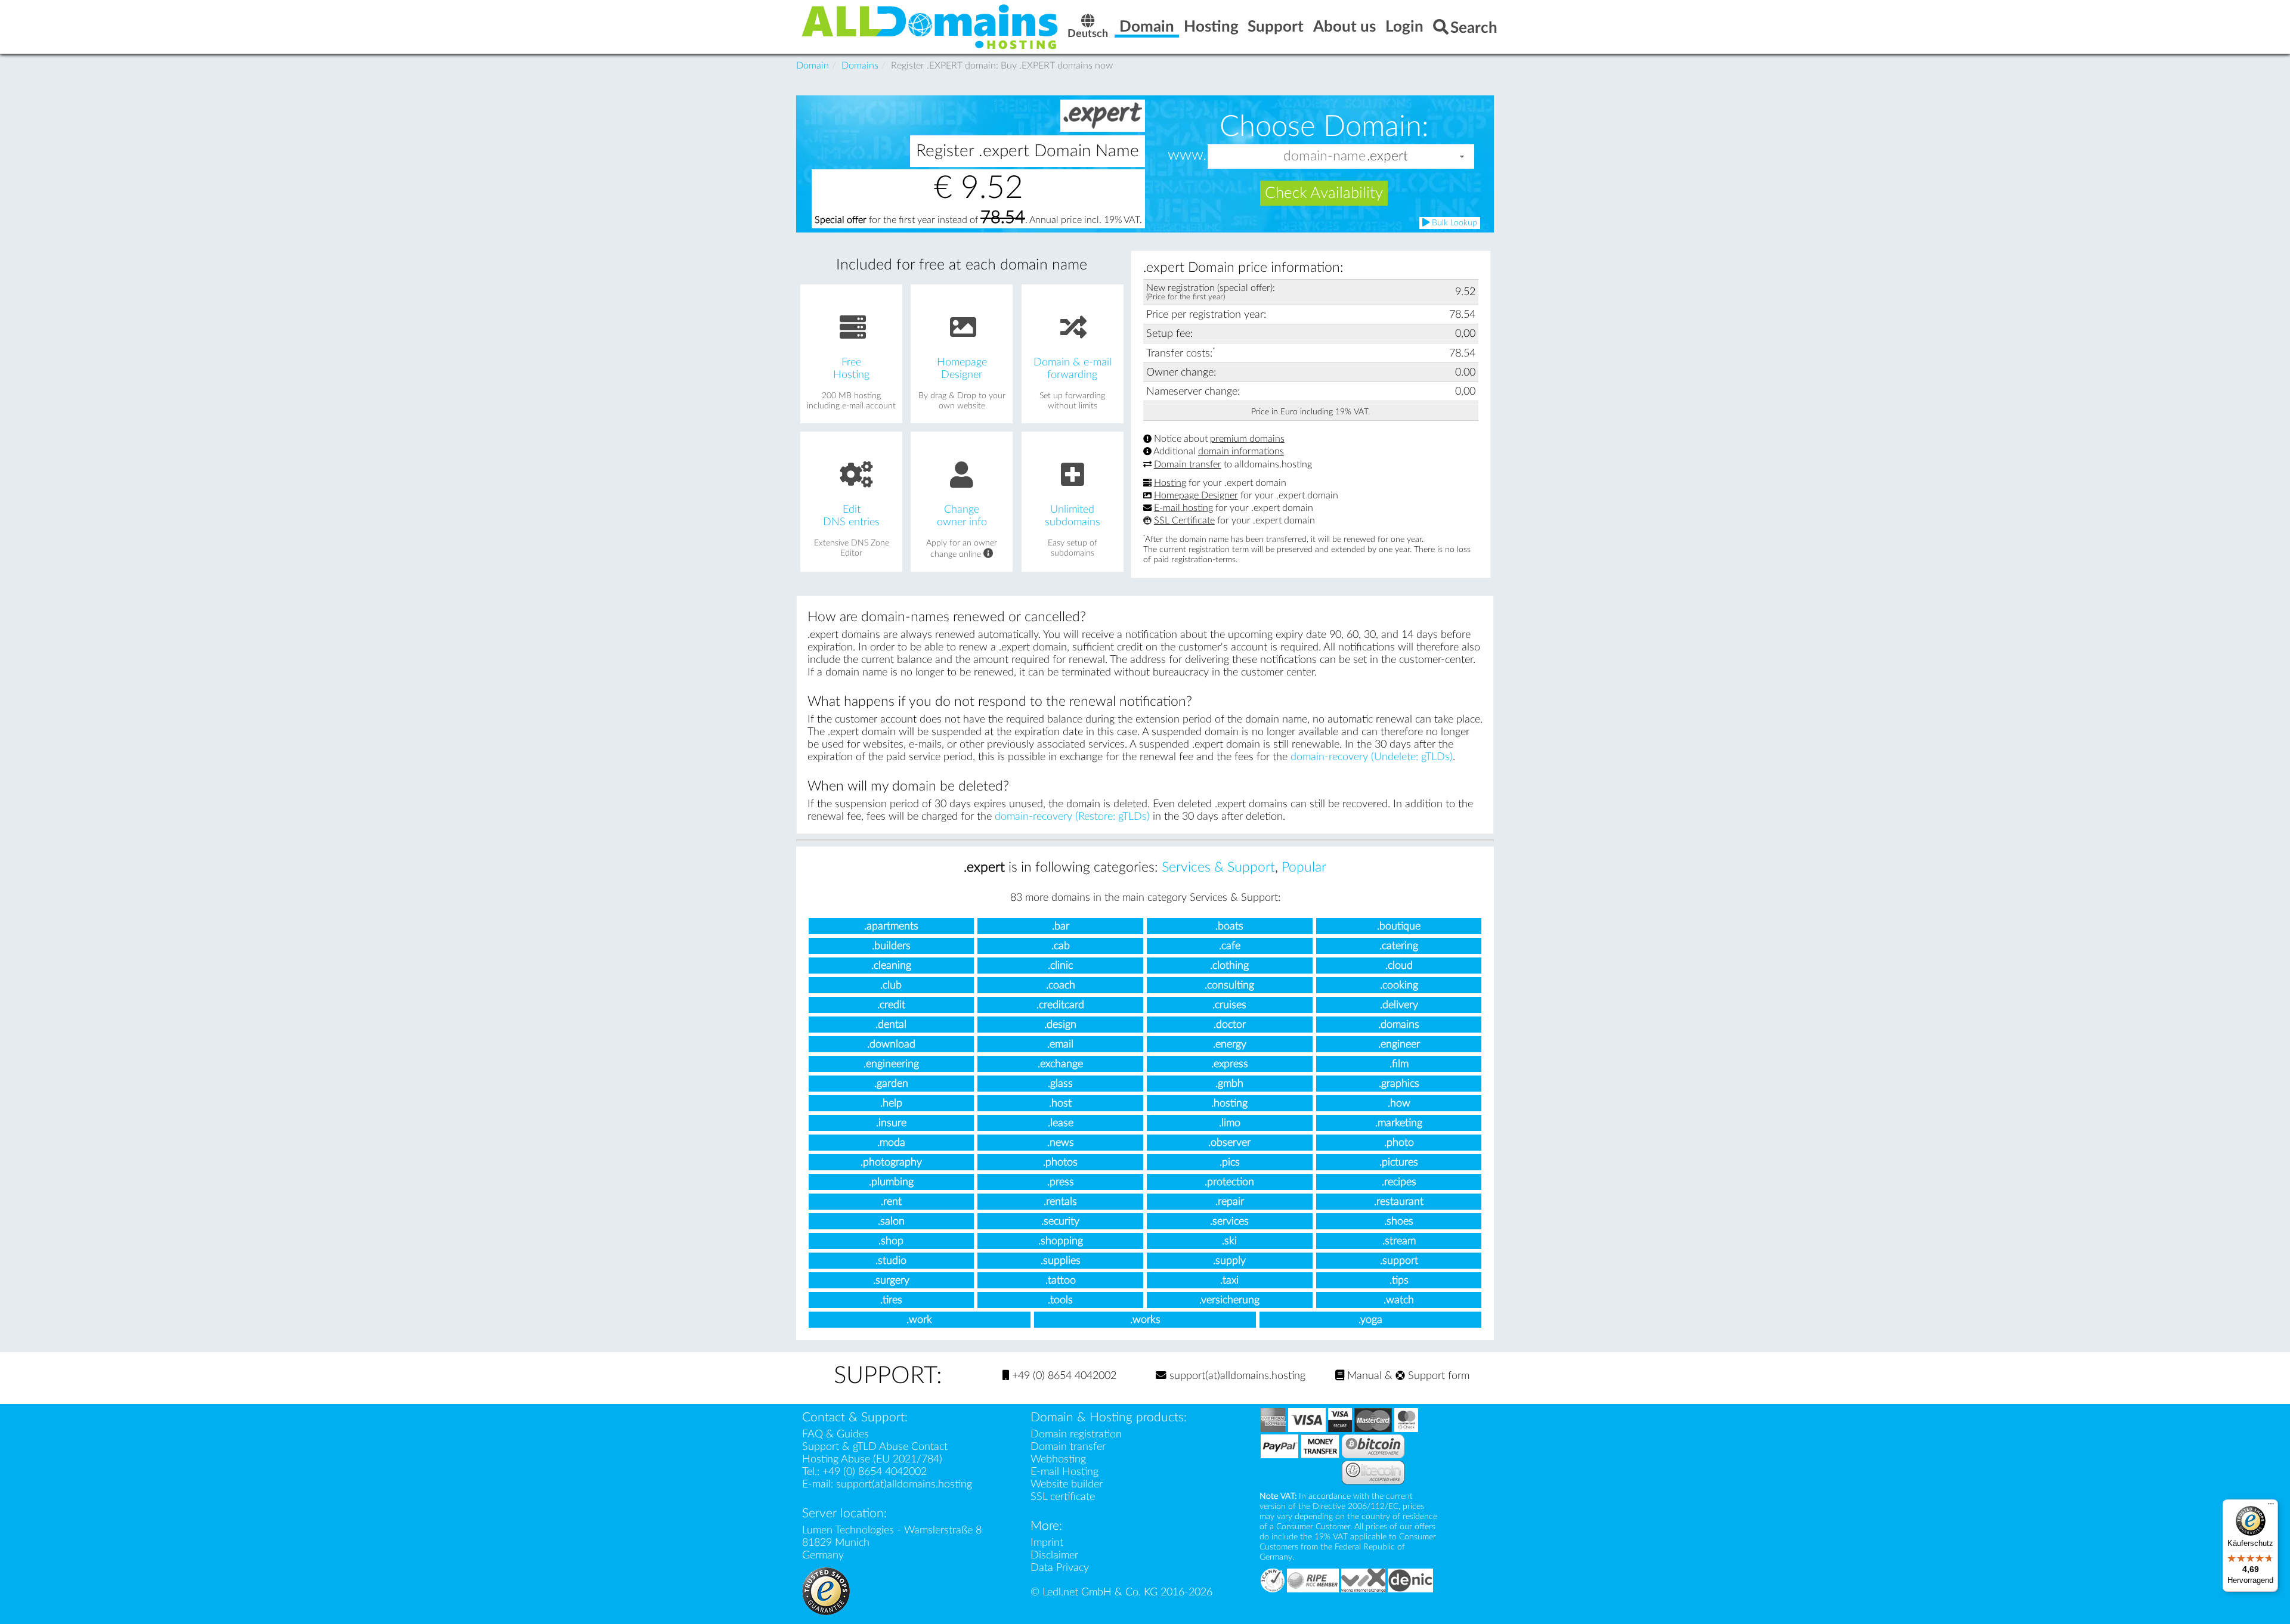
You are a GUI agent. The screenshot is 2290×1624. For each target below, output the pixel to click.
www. (1187, 156)
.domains (1399, 1025)
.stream (1399, 1241)
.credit (891, 1005)
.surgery (891, 1280)
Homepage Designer (1196, 495)
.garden (891, 1084)
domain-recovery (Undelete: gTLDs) (1372, 757)
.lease (1061, 1123)
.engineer (1399, 1044)
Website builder (1067, 1484)
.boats (1229, 926)
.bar (1061, 926)
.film (1399, 1064)
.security (1060, 1221)
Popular (1304, 867)
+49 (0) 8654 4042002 (1063, 1376)
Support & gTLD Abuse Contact (875, 1447)
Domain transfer (1188, 464)
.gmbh (1229, 1084)
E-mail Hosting (1064, 1472)
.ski (1229, 1241)
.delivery (1399, 1005)
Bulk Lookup (1453, 223)
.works (1145, 1320)
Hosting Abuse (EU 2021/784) (872, 1459)
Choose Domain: (1324, 126)
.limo (1230, 1123)
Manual (1363, 1376)
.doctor (1230, 1025)
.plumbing (891, 1182)
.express (1230, 1064)
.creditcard (1060, 1005)
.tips (1399, 1280)
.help (891, 1103)
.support (1399, 1261)
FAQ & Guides (835, 1434)
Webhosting (1058, 1459)
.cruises (1229, 1005)
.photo (1399, 1143)
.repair (1230, 1202)
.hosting (1229, 1103)
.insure (891, 1123)
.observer (1229, 1143)
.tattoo (1061, 1280)
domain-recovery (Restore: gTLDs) (1072, 816)
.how (1399, 1103)
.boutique (1399, 926)
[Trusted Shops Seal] (826, 1590)
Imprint (1047, 1543)
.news (1061, 1143)
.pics (1230, 1162)
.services (1229, 1221)
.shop (891, 1241)
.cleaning (891, 966)
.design (1060, 1025)
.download (891, 1044)
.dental (891, 1025)
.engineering (891, 1064)
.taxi (1229, 1280)
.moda (891, 1143)
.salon (891, 1221)
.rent (891, 1202)
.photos (1060, 1162)
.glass (1060, 1084)
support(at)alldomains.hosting (1236, 1376)
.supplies (1061, 1261)
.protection (1229, 1182)
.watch (1399, 1300)
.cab (1061, 946)
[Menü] (2271, 1507)
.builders (891, 946)
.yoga (1370, 1320)
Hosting (1170, 483)
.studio (891, 1261)
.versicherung (1229, 1300)
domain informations (1241, 452)
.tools (1060, 1300)
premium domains (1247, 439)
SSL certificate (1063, 1497)
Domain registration (1076, 1434)
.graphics (1399, 1084)
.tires (891, 1300)
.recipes (1399, 1182)
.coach (1061, 985)
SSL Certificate (1184, 520)
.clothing (1229, 966)
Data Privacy (1060, 1568)
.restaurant (1399, 1202)
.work (919, 1320)
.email (1060, 1044)
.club (891, 985)
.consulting (1229, 985)
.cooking (1399, 985)
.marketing (1399, 1123)
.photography (891, 1162)
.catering (1399, 946)
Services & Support (1218, 867)
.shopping (1061, 1241)
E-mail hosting (1183, 508)
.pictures (1399, 1162)
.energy (1230, 1044)
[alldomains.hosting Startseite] (930, 26)
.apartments (891, 926)
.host (1060, 1103)
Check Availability (1324, 193)
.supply (1229, 1261)
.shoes (1399, 1221)
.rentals (1060, 1202)
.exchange (1060, 1064)
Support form (1437, 1376)
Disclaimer (1054, 1555)
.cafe (1230, 946)
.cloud (1399, 966)
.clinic (1060, 966)
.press (1061, 1182)
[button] (1462, 156)
